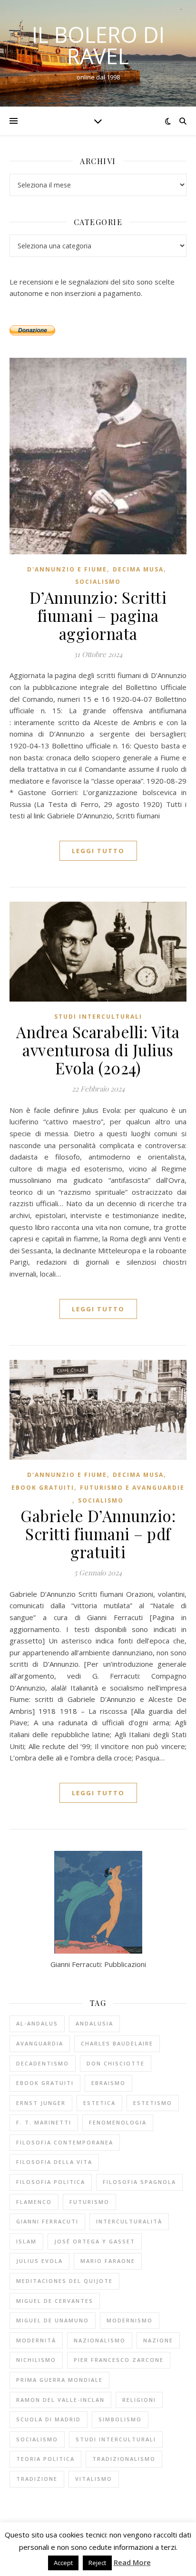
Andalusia (94, 2023)
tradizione (37, 2479)
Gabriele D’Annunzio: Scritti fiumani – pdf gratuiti (98, 1534)
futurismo (89, 2202)
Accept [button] (63, 2563)
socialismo (37, 2439)
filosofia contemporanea (65, 2142)
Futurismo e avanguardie (132, 1488)
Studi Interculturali (98, 1017)
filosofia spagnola (139, 2182)
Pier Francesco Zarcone (119, 2360)
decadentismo (43, 2063)
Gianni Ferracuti (47, 2221)
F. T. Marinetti (44, 2122)
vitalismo (94, 2479)
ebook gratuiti (43, 1488)
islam (26, 2241)
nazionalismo (100, 2340)
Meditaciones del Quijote (64, 2281)
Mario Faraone (108, 2261)
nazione (158, 2340)
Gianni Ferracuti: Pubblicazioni (98, 1964)
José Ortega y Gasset (95, 2241)
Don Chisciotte (116, 2063)
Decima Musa (138, 569)
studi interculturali (116, 2439)
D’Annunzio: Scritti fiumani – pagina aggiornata (98, 615)
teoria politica (45, 2459)
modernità (36, 2340)
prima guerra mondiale (59, 2380)
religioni (139, 2400)
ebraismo (108, 2083)
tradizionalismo (124, 2459)
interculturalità (129, 2221)
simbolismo (120, 2419)
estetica (99, 2103)
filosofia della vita (54, 2162)
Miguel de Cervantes (55, 2301)
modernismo (130, 2320)
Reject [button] (97, 2563)
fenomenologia (118, 2122)
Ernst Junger (41, 2103)
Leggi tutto (98, 851)
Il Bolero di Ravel (98, 45)
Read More (132, 2562)
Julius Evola (39, 2261)
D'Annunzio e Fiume (67, 569)
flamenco (34, 2202)
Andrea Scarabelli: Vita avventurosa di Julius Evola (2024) (98, 1050)
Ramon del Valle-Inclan (60, 2400)
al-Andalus (37, 2023)
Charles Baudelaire (117, 2043)
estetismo (153, 2103)
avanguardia (40, 2043)
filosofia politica (51, 2182)
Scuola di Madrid (49, 2419)
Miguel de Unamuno (53, 2320)
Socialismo (98, 582)
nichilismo (36, 2360)
